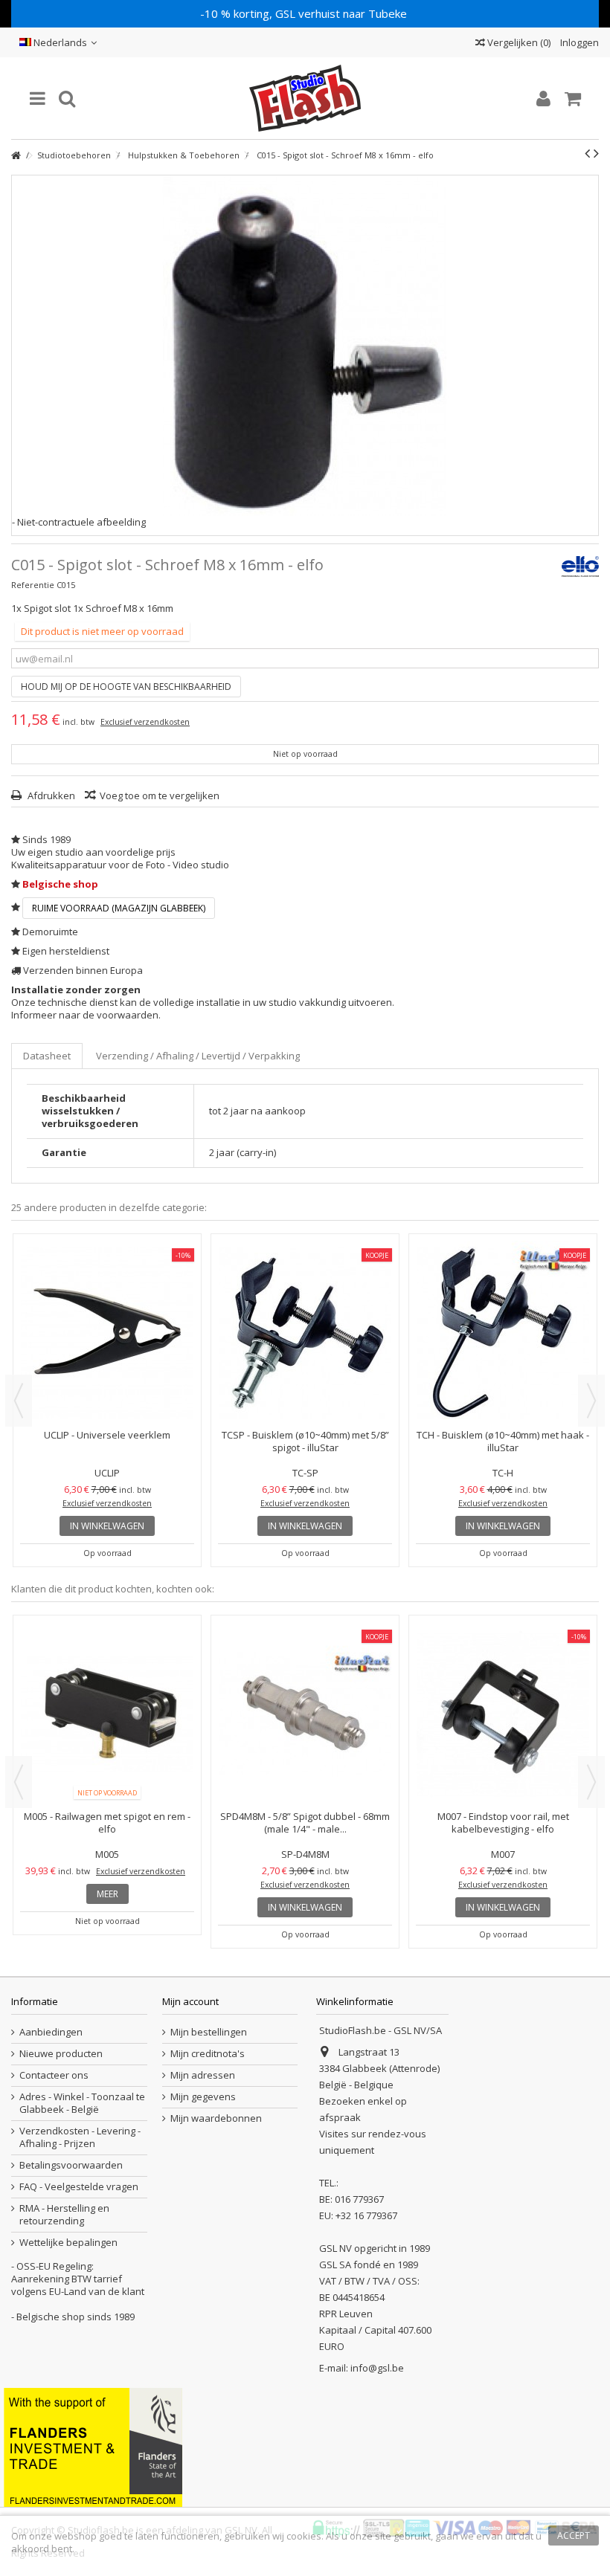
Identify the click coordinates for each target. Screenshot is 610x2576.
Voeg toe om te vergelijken (160, 795)
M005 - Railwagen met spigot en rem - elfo (305, 1823)
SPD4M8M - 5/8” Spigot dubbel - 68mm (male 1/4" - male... (503, 1823)
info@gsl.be (377, 2368)
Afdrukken (50, 795)
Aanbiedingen (51, 2032)
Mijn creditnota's (208, 2054)
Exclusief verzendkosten (145, 722)
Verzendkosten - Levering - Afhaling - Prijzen (80, 2137)
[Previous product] (587, 153)
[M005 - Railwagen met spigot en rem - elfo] (305, 1714)
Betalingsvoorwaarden (71, 2165)
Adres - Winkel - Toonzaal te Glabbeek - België (82, 2103)
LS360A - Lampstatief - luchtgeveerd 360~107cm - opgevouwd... (107, 1823)
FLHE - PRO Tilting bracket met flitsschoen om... (305, 1301)
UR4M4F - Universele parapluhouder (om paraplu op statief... (503, 1301)
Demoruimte (50, 932)
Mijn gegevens (203, 2097)
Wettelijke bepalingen (68, 2243)
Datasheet (47, 1056)
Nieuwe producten (61, 2054)
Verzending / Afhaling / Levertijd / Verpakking (198, 1056)
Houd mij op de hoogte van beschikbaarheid (126, 687)
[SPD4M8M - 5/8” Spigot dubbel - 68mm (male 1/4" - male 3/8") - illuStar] (503, 1714)
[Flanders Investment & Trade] (93, 2446)
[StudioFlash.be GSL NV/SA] (305, 98)
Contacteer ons (54, 2075)
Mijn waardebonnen (216, 2118)
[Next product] (596, 153)
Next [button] (591, 1401)
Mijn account (190, 2001)
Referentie (33, 585)
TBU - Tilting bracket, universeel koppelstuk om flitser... (107, 1301)
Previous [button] (19, 1401)
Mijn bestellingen (209, 2032)
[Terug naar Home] (16, 156)
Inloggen (578, 42)
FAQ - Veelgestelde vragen (79, 2187)
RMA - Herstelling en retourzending (64, 2215)
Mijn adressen (203, 2075)
